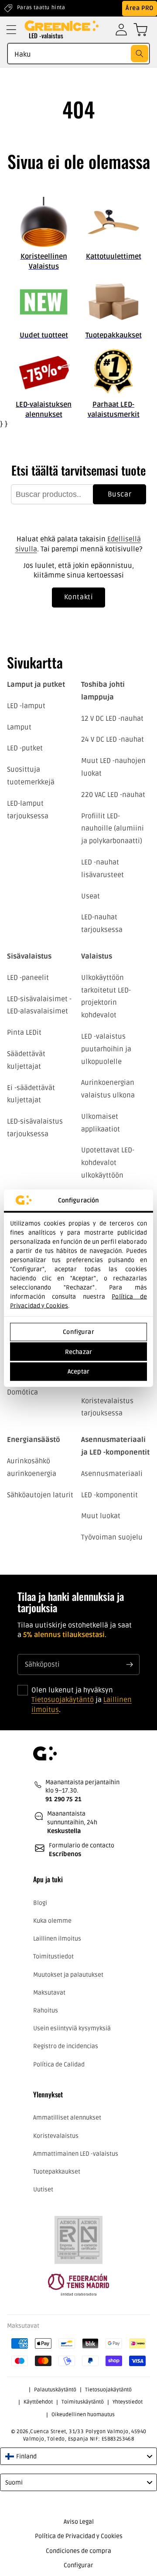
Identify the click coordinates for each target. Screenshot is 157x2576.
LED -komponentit (109, 1495)
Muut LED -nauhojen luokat (113, 767)
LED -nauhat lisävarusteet (102, 869)
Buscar (120, 494)
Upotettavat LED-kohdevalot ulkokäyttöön (108, 1163)
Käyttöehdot (38, 2402)
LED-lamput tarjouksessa (28, 810)
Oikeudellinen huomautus (83, 2415)
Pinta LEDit (24, 1033)
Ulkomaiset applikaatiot (101, 1123)
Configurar (78, 1332)
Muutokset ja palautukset (68, 1975)
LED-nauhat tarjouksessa (102, 923)
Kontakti (79, 597)
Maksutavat (49, 1993)
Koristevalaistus (56, 2136)
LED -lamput (26, 706)
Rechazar (78, 1352)
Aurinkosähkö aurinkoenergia (32, 1467)
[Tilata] (130, 1664)
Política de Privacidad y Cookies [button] (79, 2536)
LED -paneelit (28, 978)
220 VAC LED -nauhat (113, 795)
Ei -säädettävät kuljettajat (31, 1094)
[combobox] (78, 54)
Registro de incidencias (66, 2046)
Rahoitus (46, 2010)
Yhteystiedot (128, 2402)
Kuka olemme (52, 1921)
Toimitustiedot (53, 1956)
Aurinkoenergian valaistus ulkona (108, 1089)
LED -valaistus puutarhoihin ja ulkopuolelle (106, 1049)
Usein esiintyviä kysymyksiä (72, 2028)
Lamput (19, 727)
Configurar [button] (78, 2565)
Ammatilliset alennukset (67, 2118)
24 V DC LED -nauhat (113, 739)
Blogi (40, 1903)
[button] (11, 30)
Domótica (22, 1392)
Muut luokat (101, 1516)
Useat (90, 896)
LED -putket (25, 748)
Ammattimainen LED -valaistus (76, 2154)
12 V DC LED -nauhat (112, 719)
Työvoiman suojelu (112, 1537)
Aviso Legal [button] (79, 2522)
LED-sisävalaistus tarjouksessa (35, 1128)
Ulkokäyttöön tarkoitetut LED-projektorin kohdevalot (106, 996)
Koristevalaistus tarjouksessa (107, 1407)
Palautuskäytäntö (55, 2390)
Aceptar (78, 1372)
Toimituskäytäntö (83, 2402)
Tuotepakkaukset (57, 2172)
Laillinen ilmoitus (57, 1939)
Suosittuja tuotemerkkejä (31, 776)
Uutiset (43, 2189)
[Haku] (140, 54)
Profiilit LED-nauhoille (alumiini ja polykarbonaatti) (113, 829)
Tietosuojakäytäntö (63, 1700)
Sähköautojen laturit (40, 1495)
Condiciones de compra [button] (78, 2551)
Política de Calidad (59, 2065)
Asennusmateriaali (112, 1474)
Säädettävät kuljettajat (26, 1060)
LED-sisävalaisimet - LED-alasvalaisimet (39, 1005)
